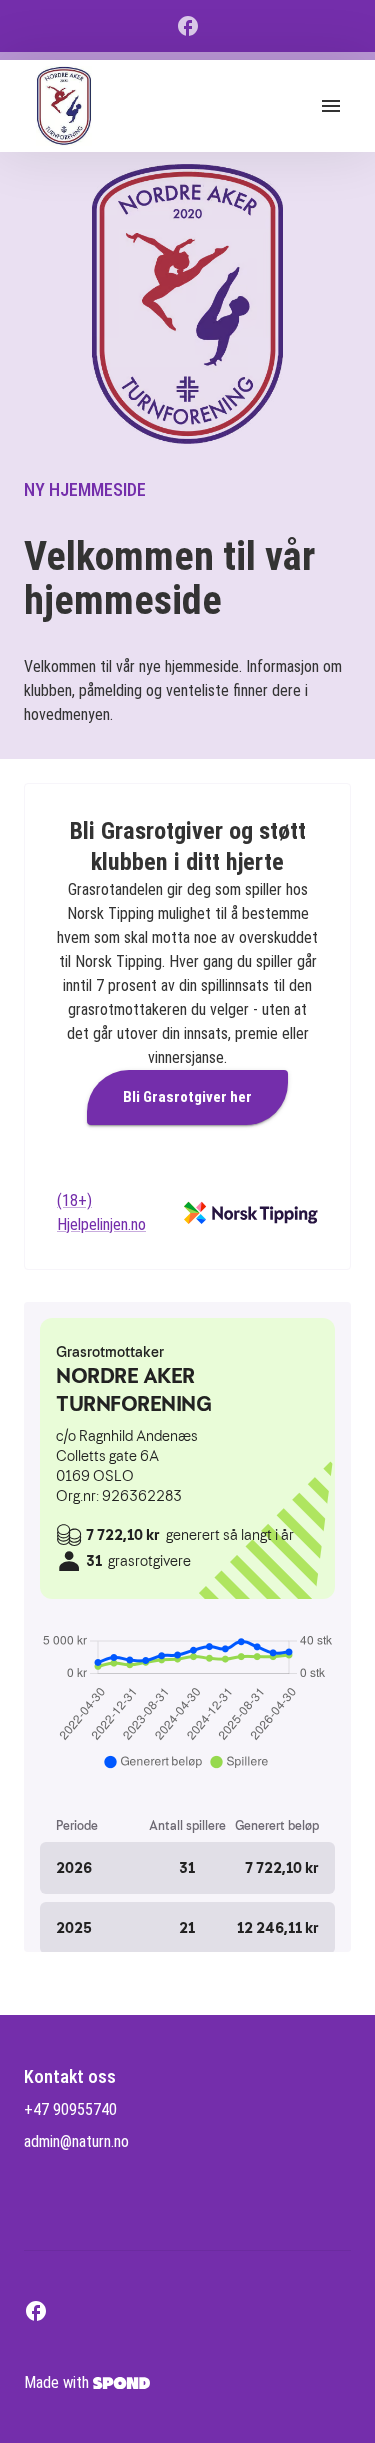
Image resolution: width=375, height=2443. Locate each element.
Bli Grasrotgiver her (187, 1097)
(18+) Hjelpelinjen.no (101, 1212)
